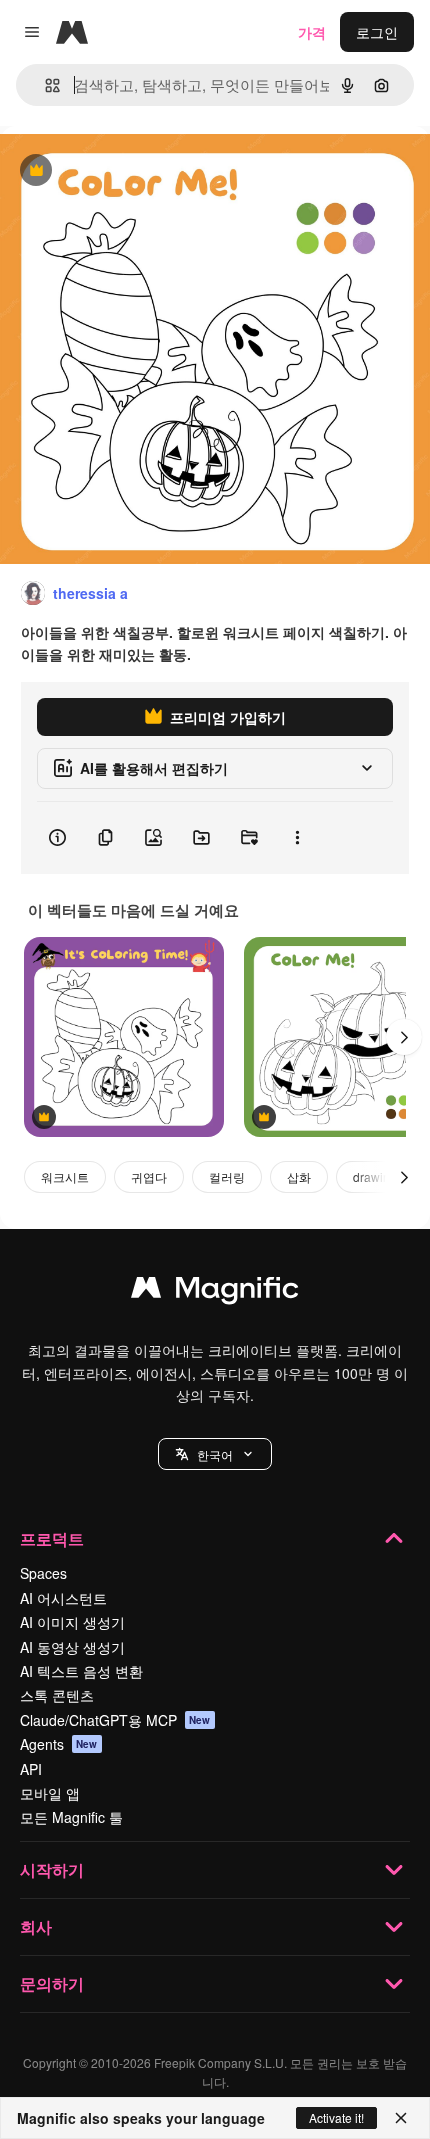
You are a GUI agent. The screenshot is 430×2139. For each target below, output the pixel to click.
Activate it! (336, 2117)
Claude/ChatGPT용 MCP (115, 1720)
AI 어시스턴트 (63, 1598)
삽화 (299, 1176)
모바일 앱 (50, 1793)
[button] (215, 1454)
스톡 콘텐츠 (57, 1695)
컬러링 (227, 1176)
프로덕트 (52, 1538)
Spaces (43, 1573)
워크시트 (65, 1176)
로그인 (377, 32)
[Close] (401, 2118)
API (31, 1769)
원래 (115, 171)
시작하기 (52, 1869)
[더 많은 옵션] (297, 838)
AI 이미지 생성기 (72, 1622)
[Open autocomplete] (44, 85)
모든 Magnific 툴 (71, 1817)
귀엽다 (149, 1176)
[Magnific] (215, 1292)
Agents (59, 1744)
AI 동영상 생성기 (72, 1647)
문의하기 (52, 1983)
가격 (312, 32)
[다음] (404, 1037)
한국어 (215, 1454)
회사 (36, 1926)
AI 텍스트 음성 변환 (81, 1671)
